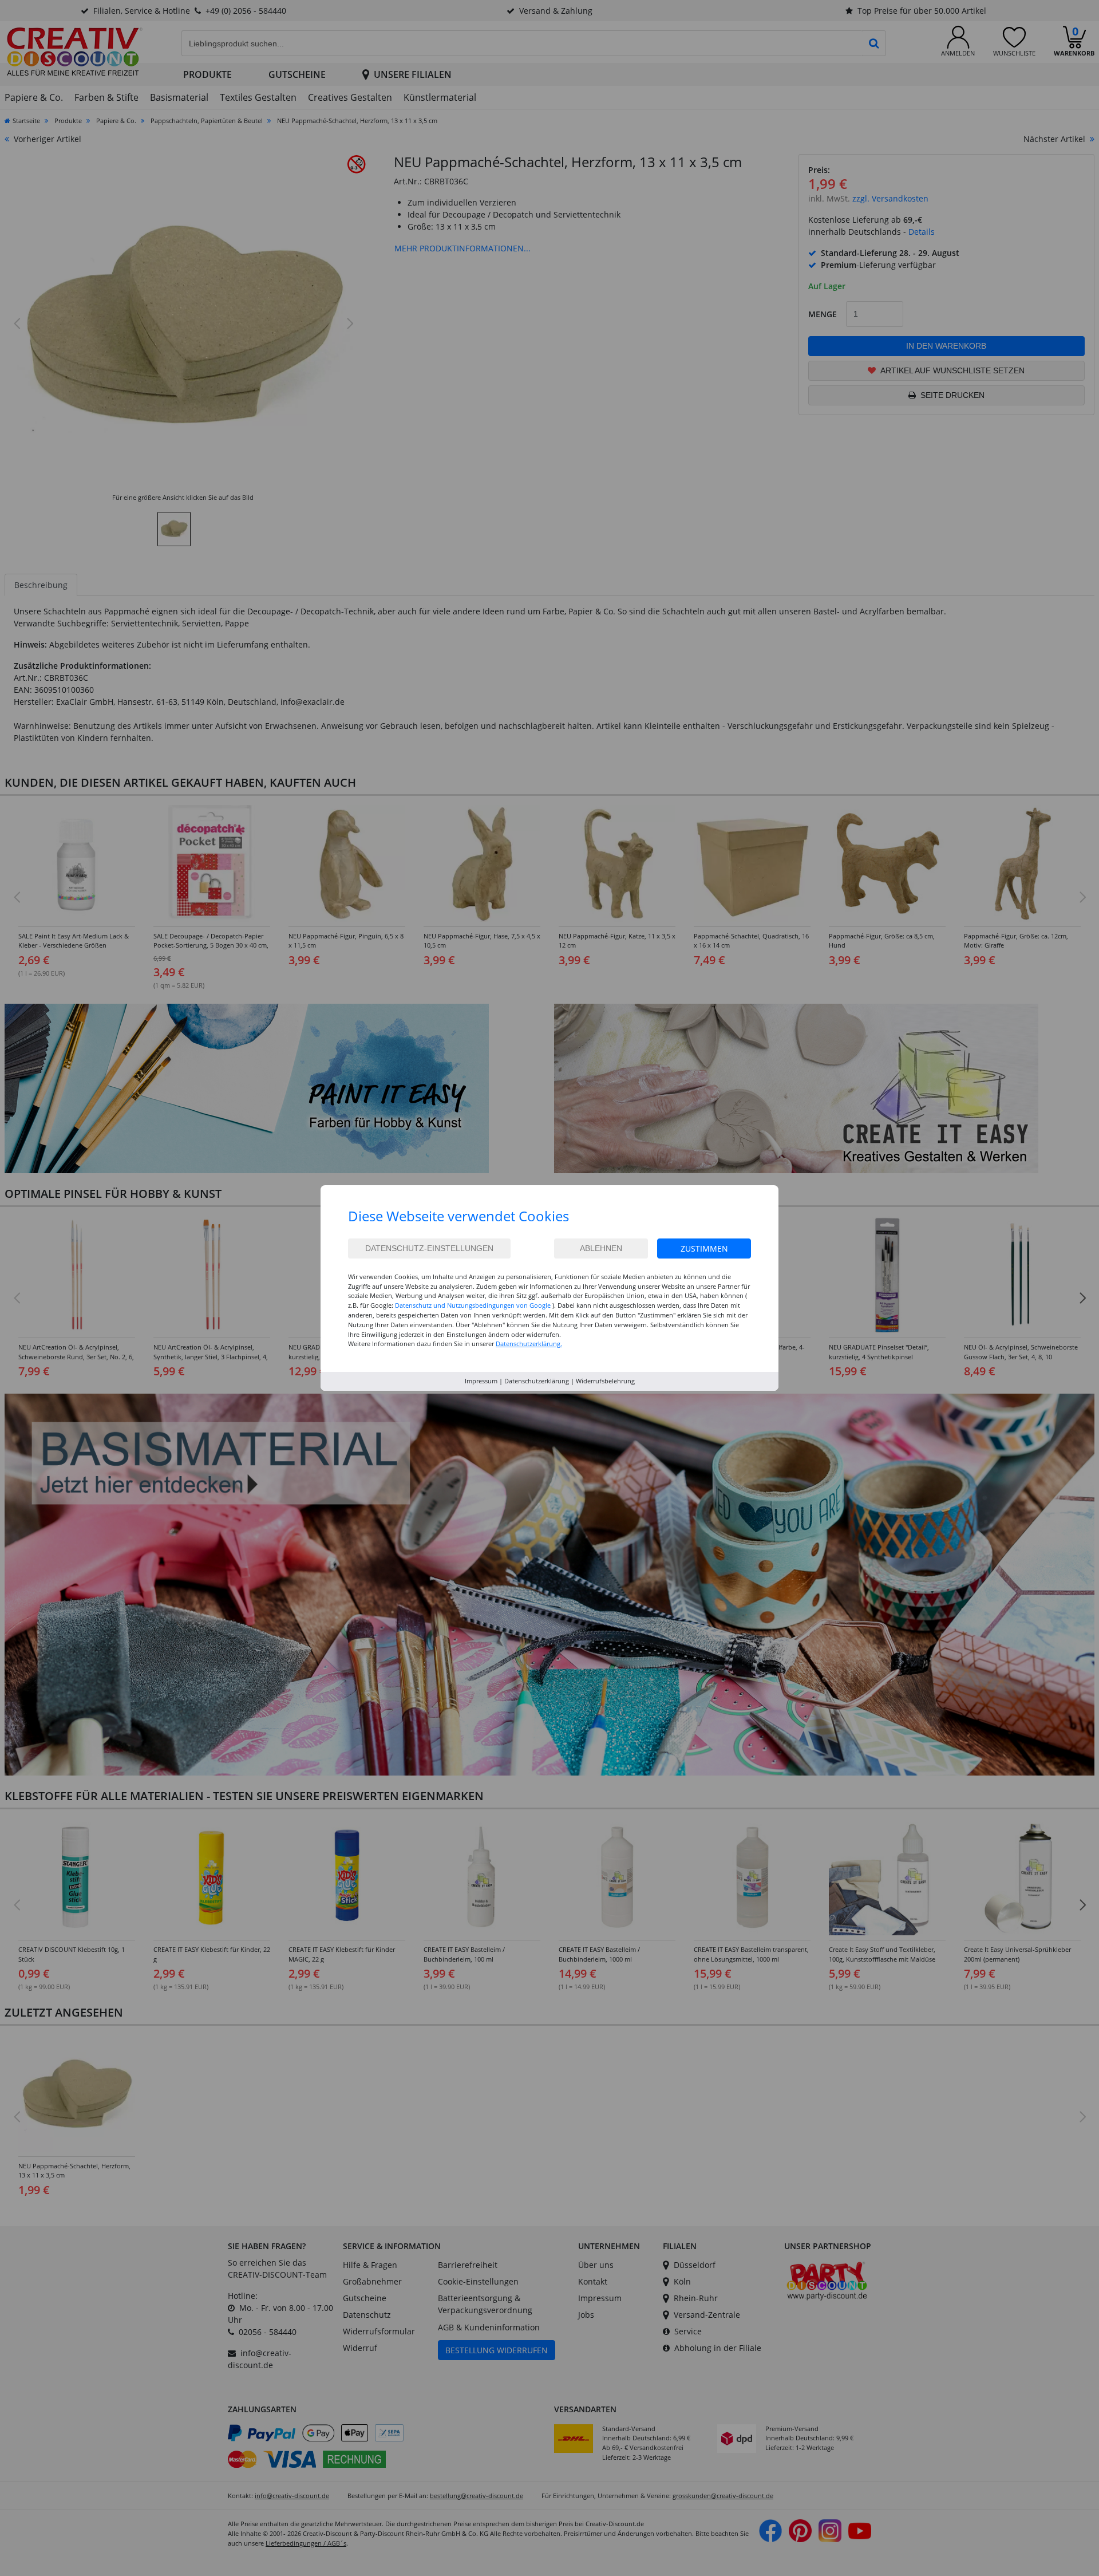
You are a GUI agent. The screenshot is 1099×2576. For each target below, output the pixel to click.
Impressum (481, 1381)
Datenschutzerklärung (537, 1381)
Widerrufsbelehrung (605, 1381)
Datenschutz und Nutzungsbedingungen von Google (473, 1305)
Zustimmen (704, 1248)
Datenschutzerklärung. (529, 1344)
